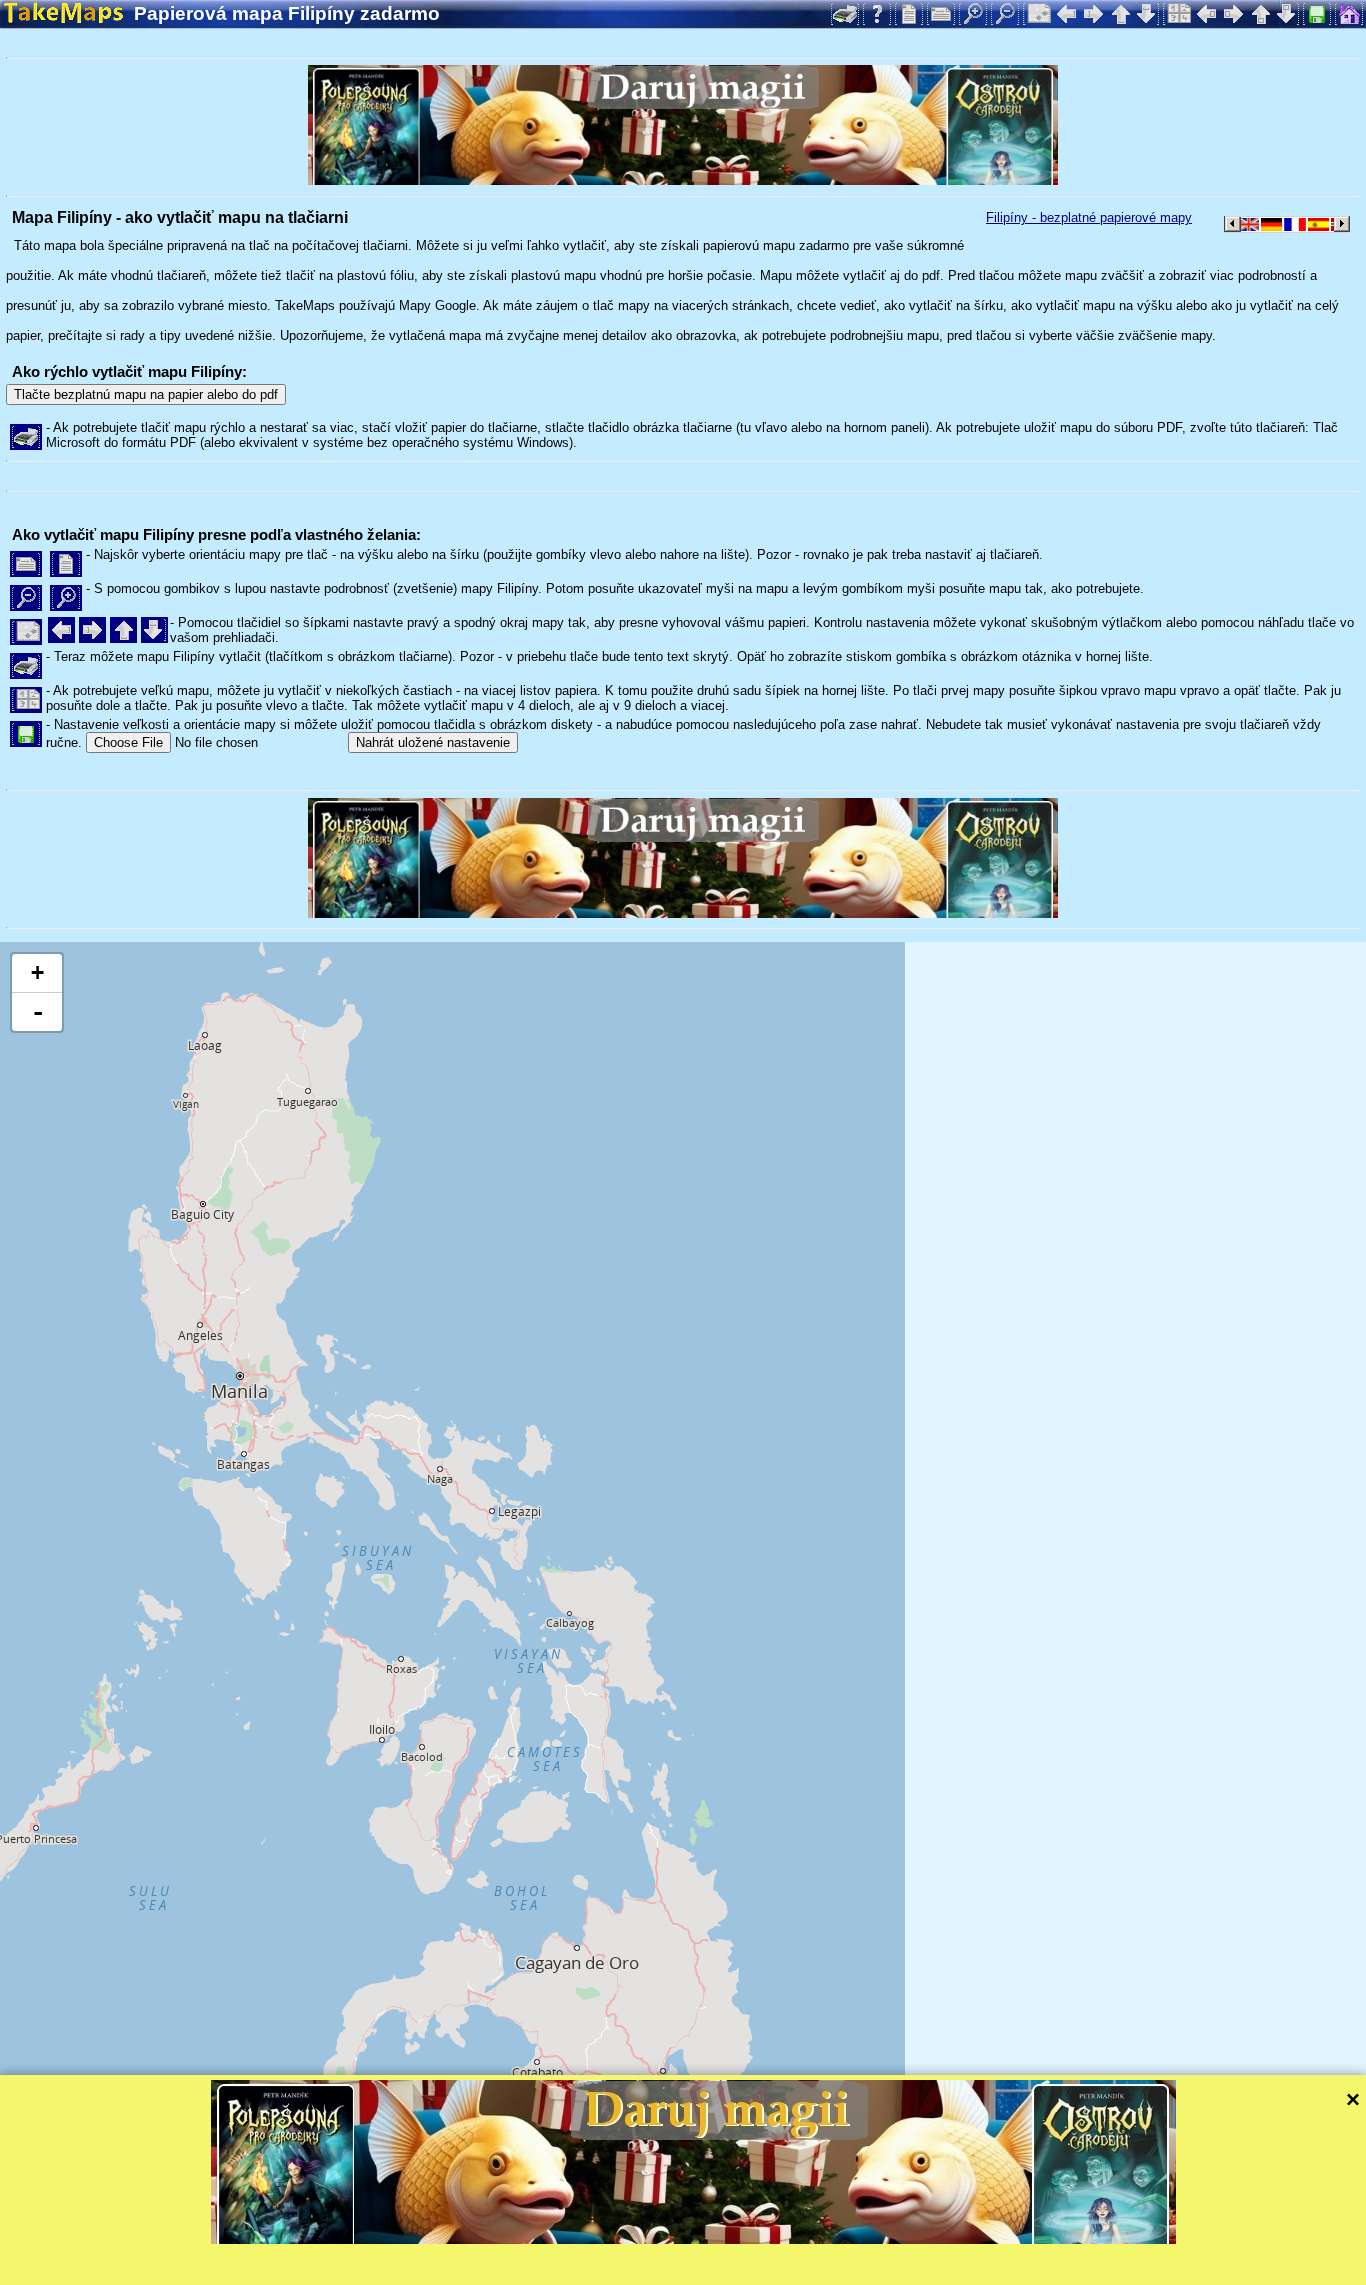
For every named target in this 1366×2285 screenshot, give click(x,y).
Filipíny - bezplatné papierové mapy (1089, 217)
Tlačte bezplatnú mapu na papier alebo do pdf (146, 394)
